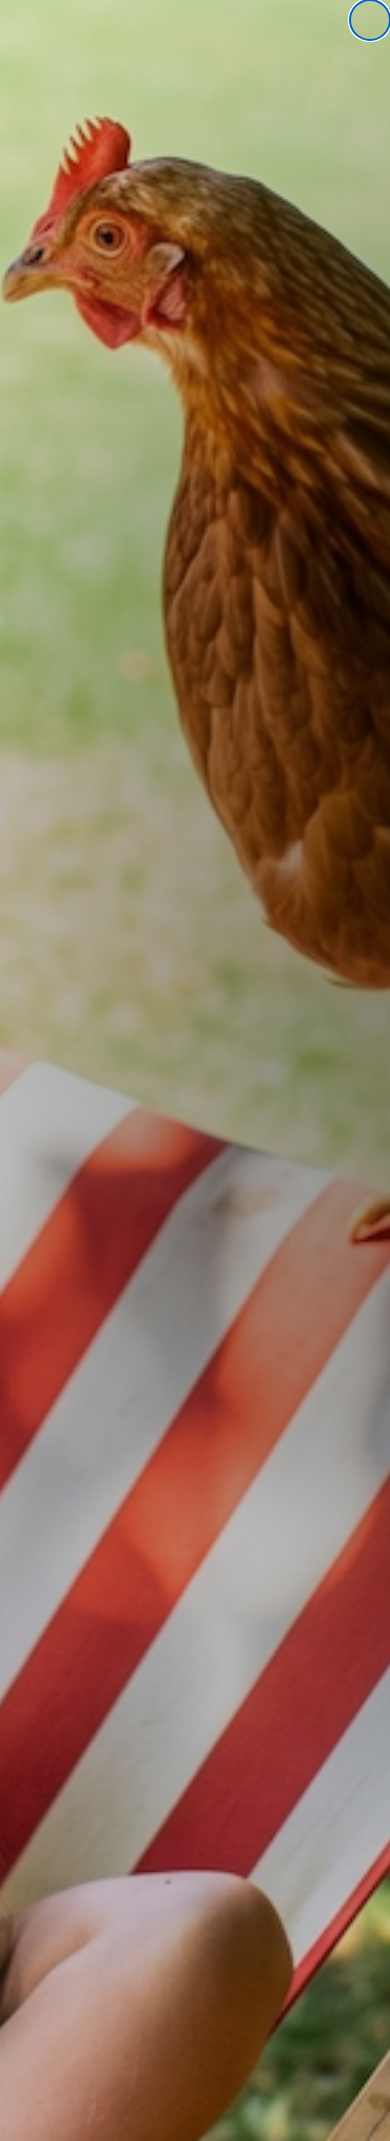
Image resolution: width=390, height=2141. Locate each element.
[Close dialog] (370, 20)
